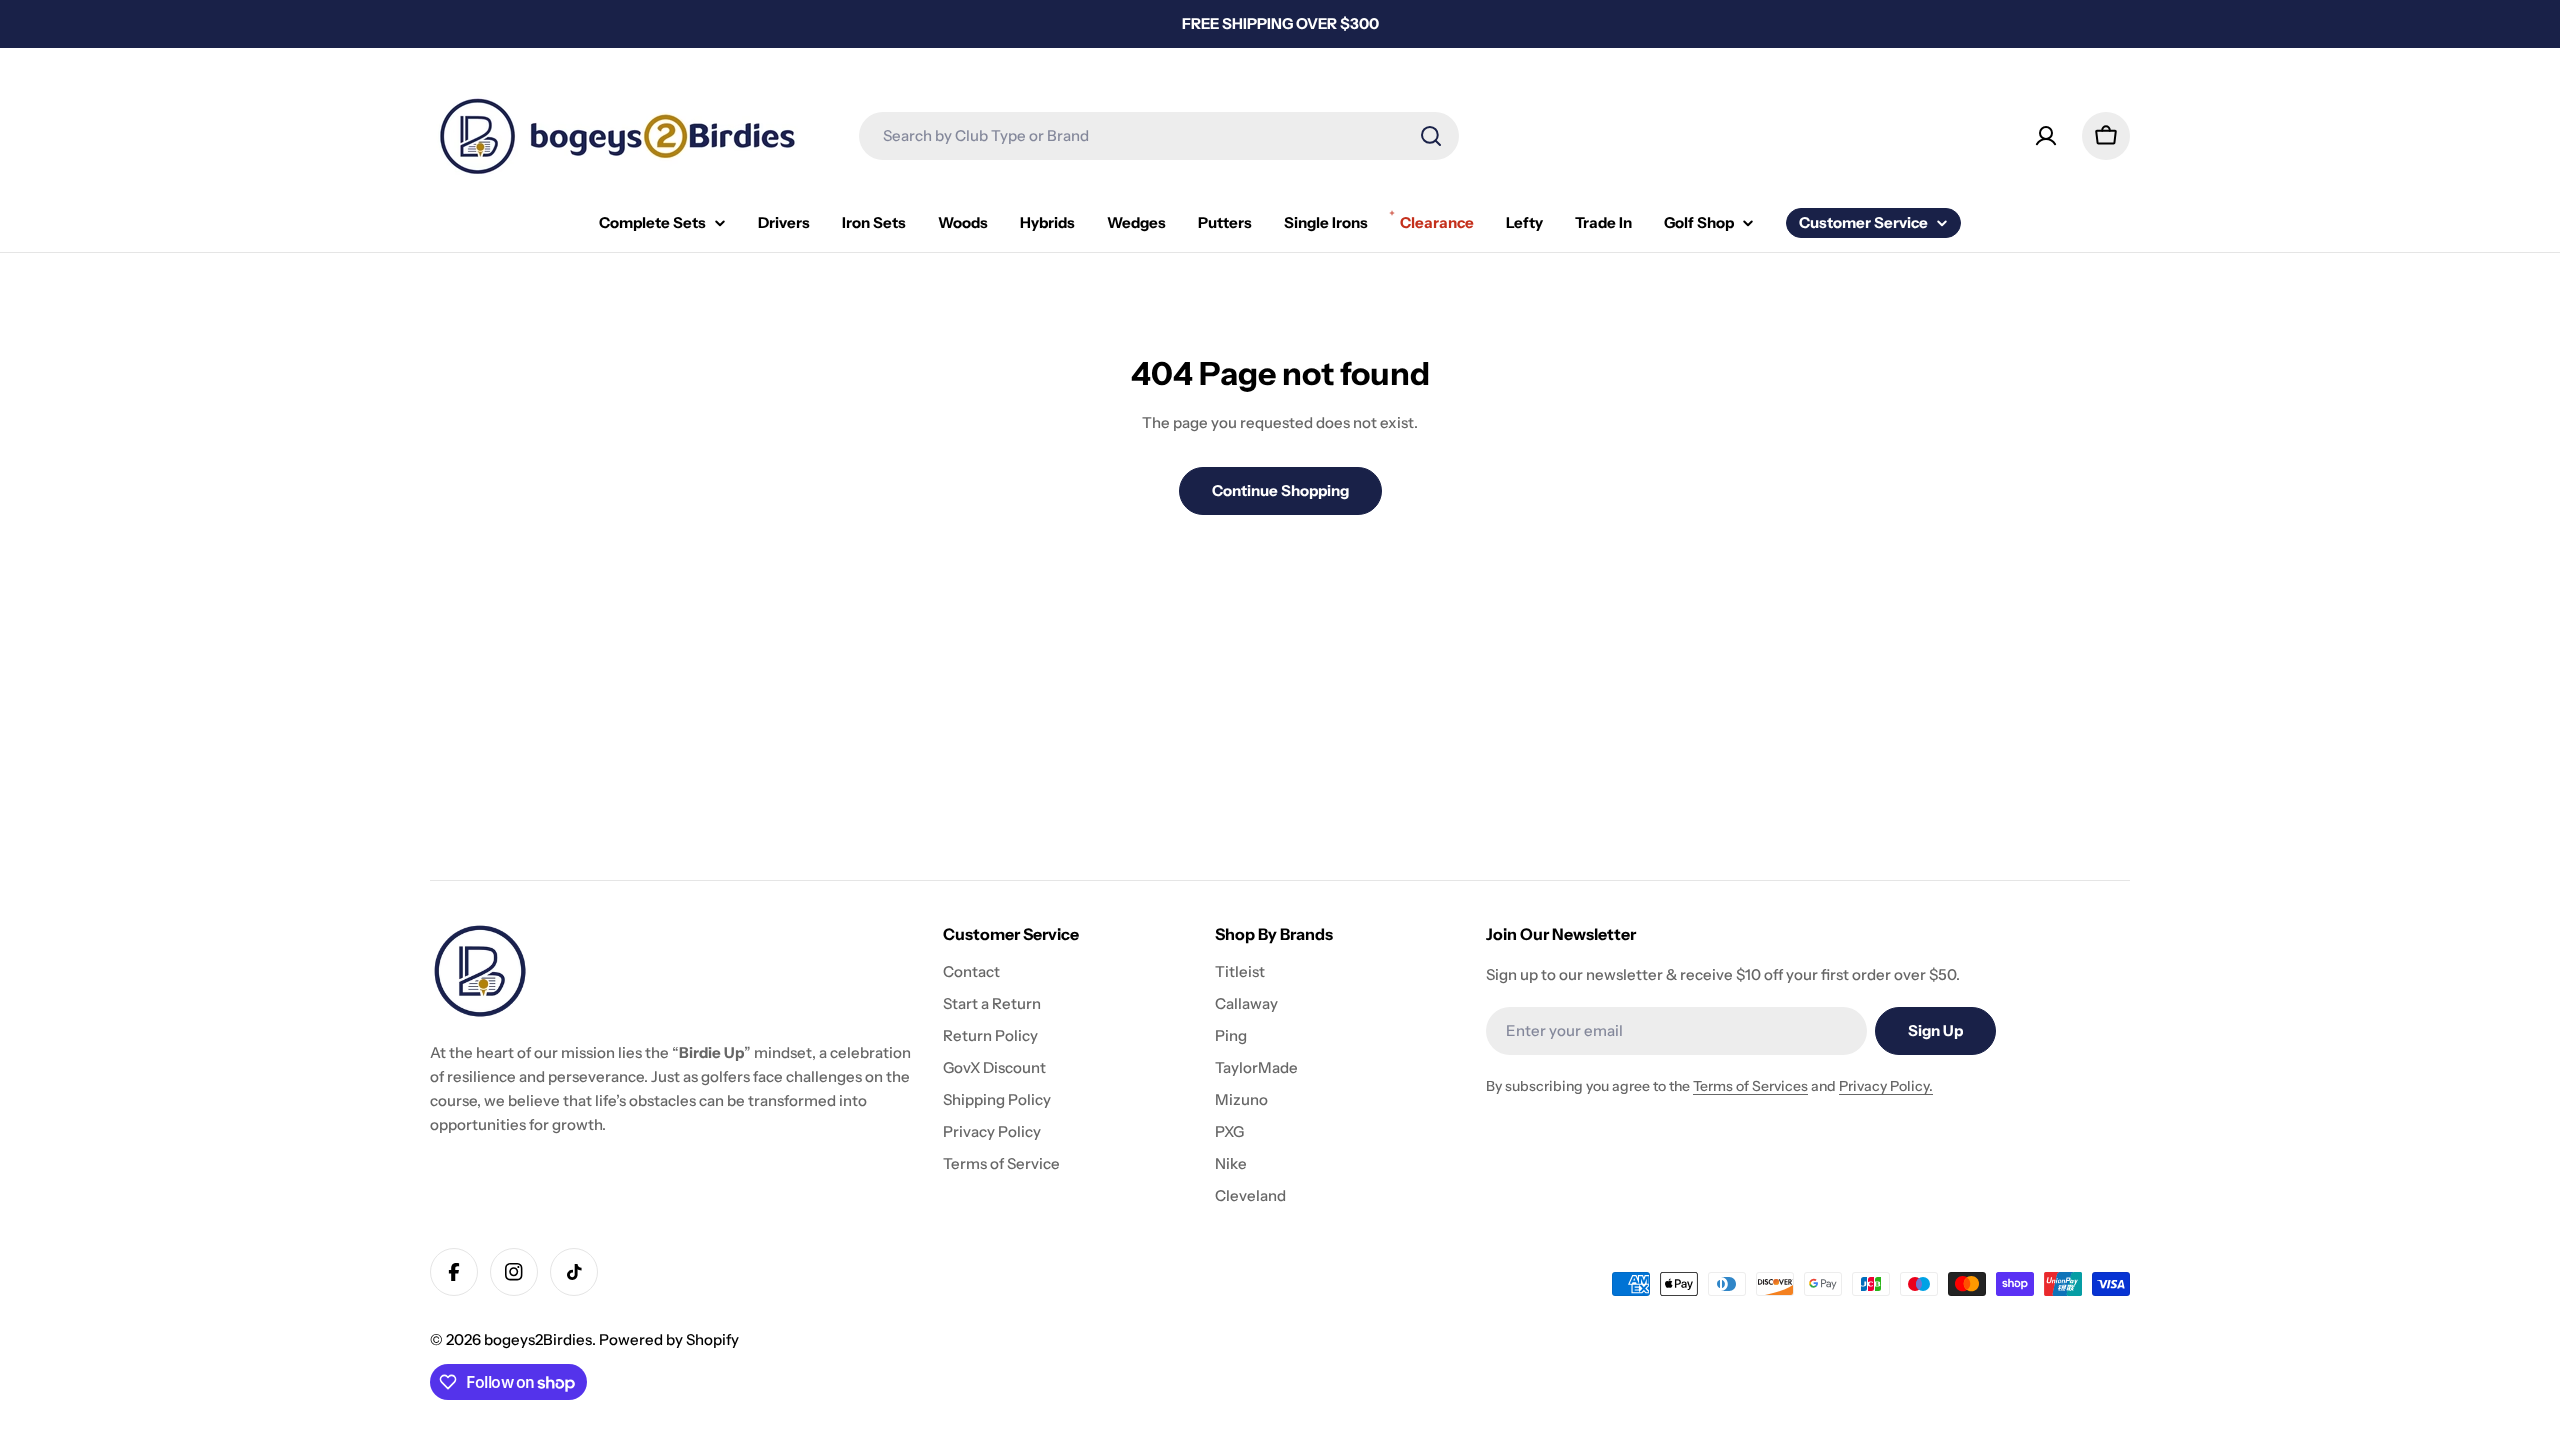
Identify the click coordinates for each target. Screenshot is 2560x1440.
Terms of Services (1750, 1086)
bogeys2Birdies (538, 1339)
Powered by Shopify (669, 1339)
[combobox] (1159, 136)
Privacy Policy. (1886, 1086)
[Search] (1431, 136)
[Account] (2046, 136)
